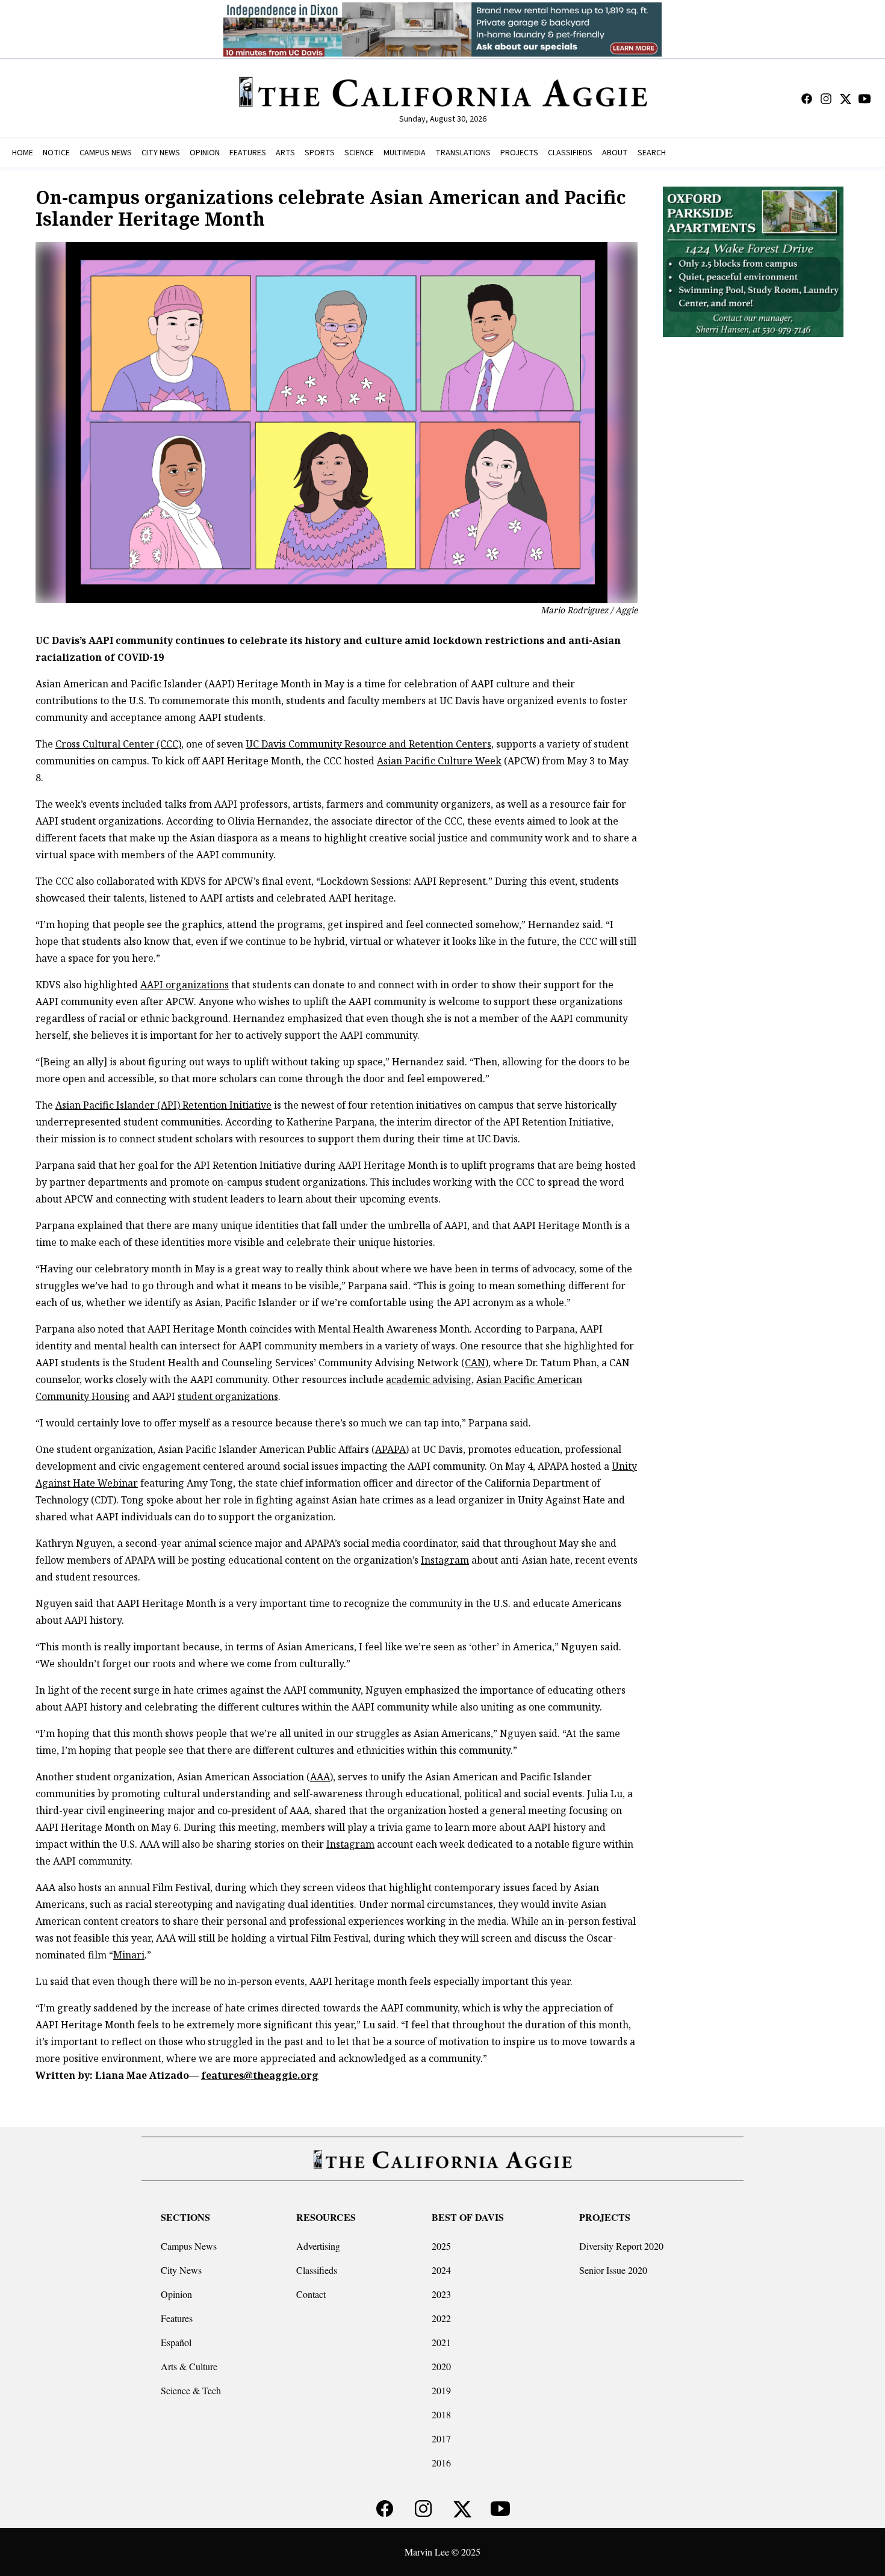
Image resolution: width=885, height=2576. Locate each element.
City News (181, 2270)
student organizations (228, 1396)
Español (176, 2342)
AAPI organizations (185, 985)
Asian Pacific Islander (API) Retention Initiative (163, 1105)
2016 (441, 2463)
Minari (129, 1955)
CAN (475, 1363)
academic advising (429, 1379)
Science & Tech (191, 2390)
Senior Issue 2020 (613, 2270)
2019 (441, 2390)
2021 (441, 2342)
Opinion (176, 2294)
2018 (441, 2414)
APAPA (390, 1449)
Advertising (318, 2246)
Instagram (445, 1560)
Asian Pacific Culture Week (439, 761)
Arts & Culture (189, 2366)
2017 (441, 2438)
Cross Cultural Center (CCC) (118, 744)
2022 (441, 2318)
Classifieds (317, 2270)
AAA (320, 1777)
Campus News (189, 2246)
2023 (441, 2294)
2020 (441, 2366)
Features (177, 2318)
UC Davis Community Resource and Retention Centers (368, 744)
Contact (311, 2294)
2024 (441, 2270)
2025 (441, 2246)
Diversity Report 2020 (621, 2246)
